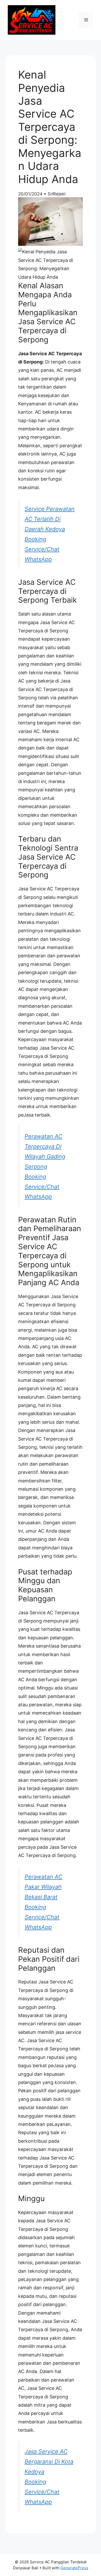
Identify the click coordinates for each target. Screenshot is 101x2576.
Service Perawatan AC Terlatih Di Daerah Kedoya (50, 519)
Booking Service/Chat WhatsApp (42, 549)
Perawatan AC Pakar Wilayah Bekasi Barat (44, 1887)
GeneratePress (74, 2568)
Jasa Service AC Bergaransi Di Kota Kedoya (49, 2461)
